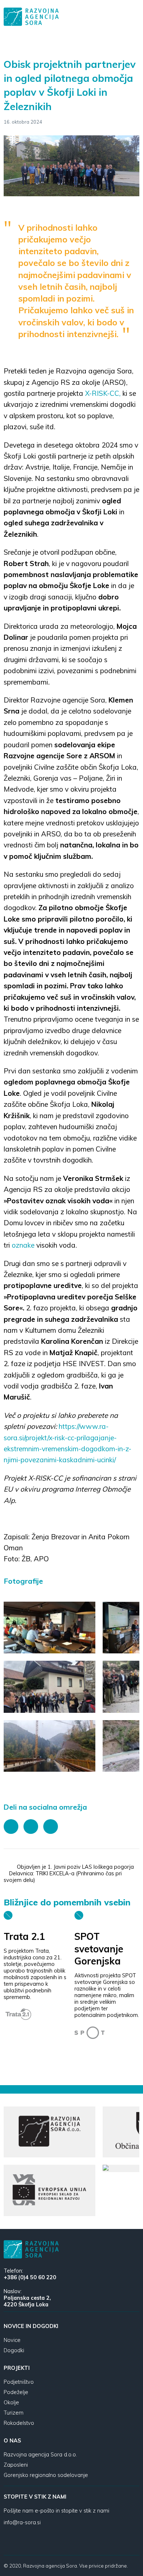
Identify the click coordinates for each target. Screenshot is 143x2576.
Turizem (14, 2413)
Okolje (11, 2402)
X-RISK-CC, (103, 393)
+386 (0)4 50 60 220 (30, 2277)
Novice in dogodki (31, 2326)
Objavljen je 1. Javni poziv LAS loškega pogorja (76, 1867)
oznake (23, 1245)
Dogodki (14, 2350)
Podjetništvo (19, 2382)
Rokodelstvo (19, 2423)
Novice (12, 2340)
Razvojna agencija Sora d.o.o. (40, 2455)
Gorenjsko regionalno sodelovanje (46, 2475)
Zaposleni (16, 2465)
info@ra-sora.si (22, 2522)
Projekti (17, 2368)
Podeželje (16, 2392)
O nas (12, 2441)
